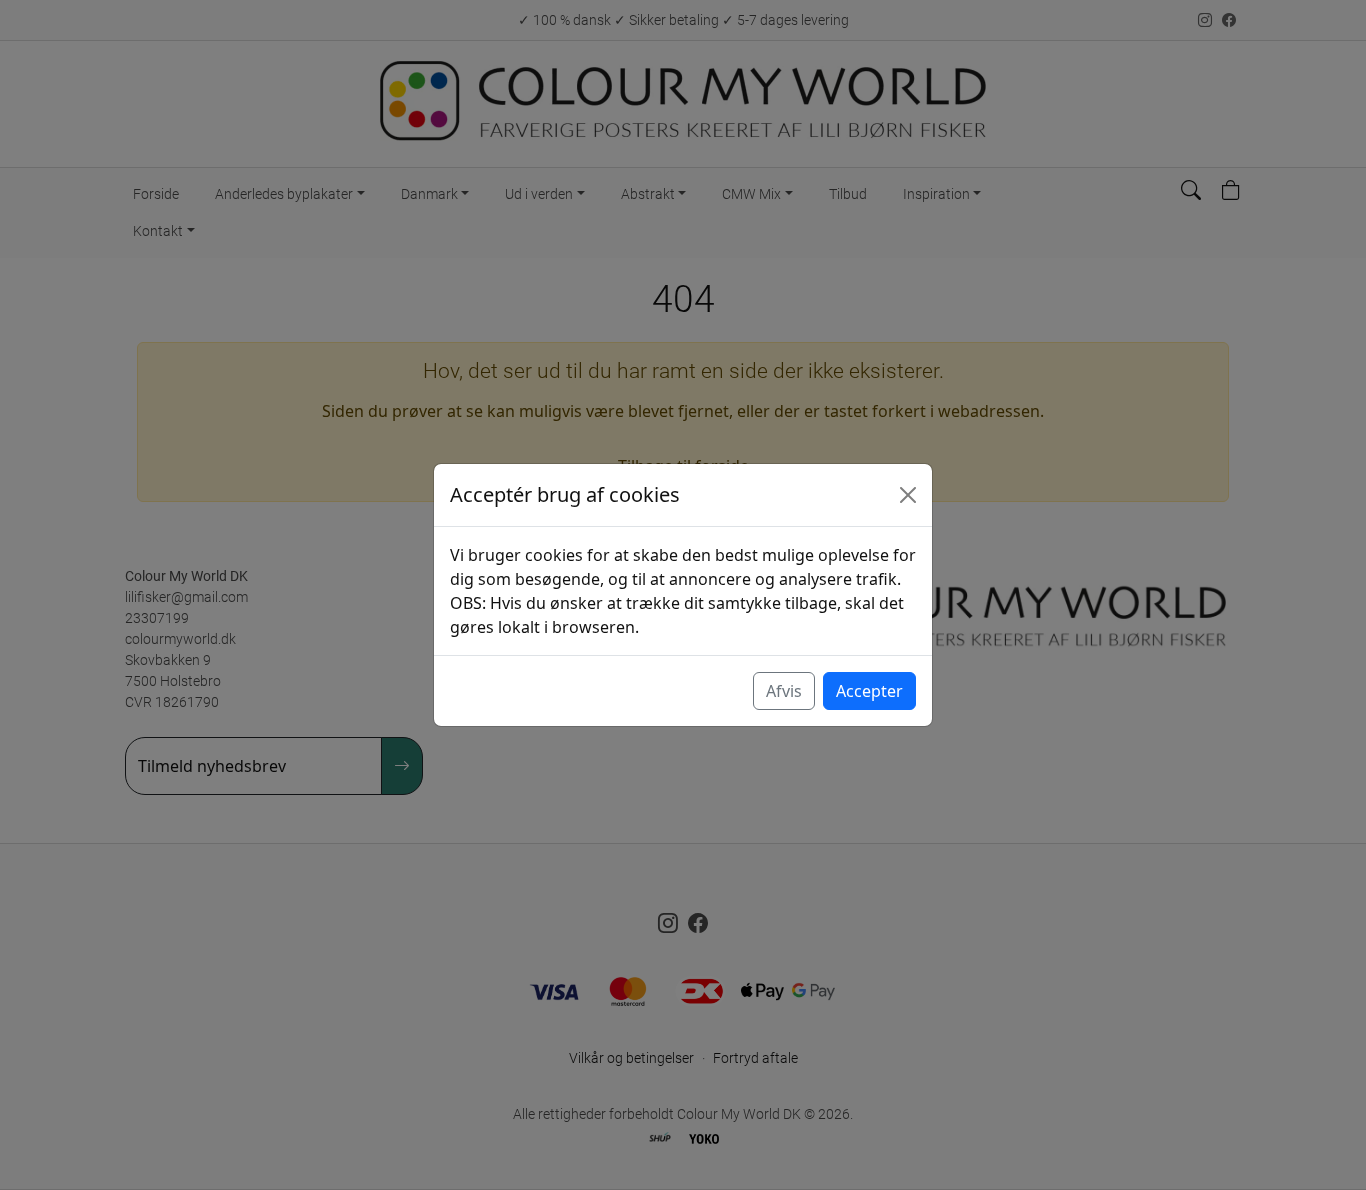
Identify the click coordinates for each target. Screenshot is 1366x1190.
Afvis (784, 691)
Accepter (869, 691)
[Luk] (908, 495)
